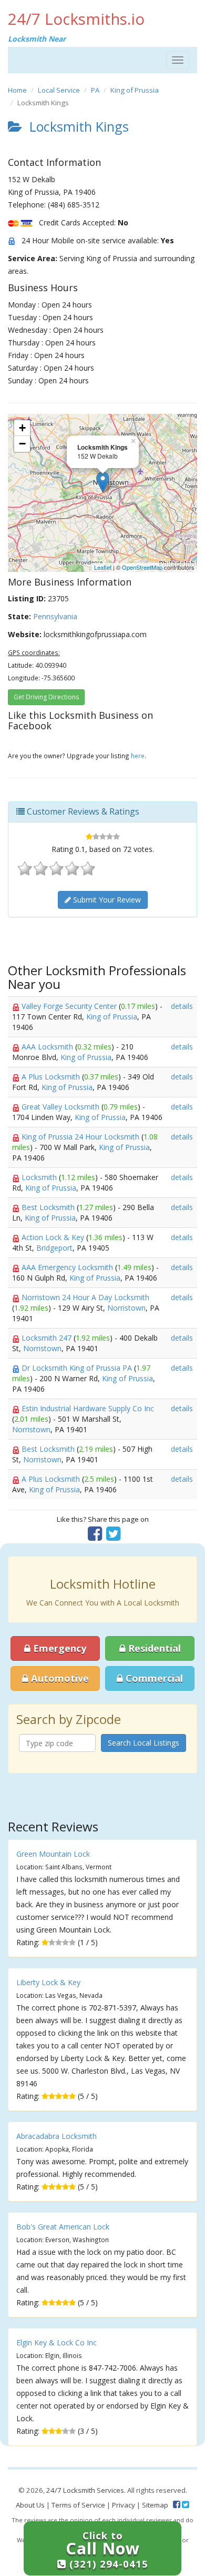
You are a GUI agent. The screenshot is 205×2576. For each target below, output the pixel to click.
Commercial (153, 1678)
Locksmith (40, 1177)
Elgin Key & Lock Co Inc (57, 2342)
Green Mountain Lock (53, 1854)
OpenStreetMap (142, 567)
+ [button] (22, 428)
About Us (30, 2505)
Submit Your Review (106, 900)
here (138, 756)
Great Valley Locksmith (61, 1107)
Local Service (59, 90)
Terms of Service (78, 2505)
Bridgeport (54, 1248)
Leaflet (103, 567)
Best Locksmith (49, 1207)
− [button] (22, 444)
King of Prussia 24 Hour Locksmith (81, 1137)
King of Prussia (135, 90)
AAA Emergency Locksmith (68, 1267)
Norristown (126, 1308)
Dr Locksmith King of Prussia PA (78, 1368)
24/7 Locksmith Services (85, 2490)
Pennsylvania (55, 616)
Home (17, 90)
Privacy (124, 2505)
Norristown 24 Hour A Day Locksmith (85, 1297)
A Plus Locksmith (52, 1077)
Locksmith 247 (48, 1338)
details (182, 1006)
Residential (153, 1648)
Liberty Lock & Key (48, 1982)
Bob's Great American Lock (63, 2227)
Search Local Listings (143, 1743)
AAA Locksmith (48, 1047)
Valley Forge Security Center (70, 1006)
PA (95, 90)
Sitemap (155, 2505)
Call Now (107, 2549)
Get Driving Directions (46, 697)
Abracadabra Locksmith (57, 2136)
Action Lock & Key (54, 1237)
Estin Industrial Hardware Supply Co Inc (88, 1408)
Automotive (59, 1678)
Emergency (58, 1648)
